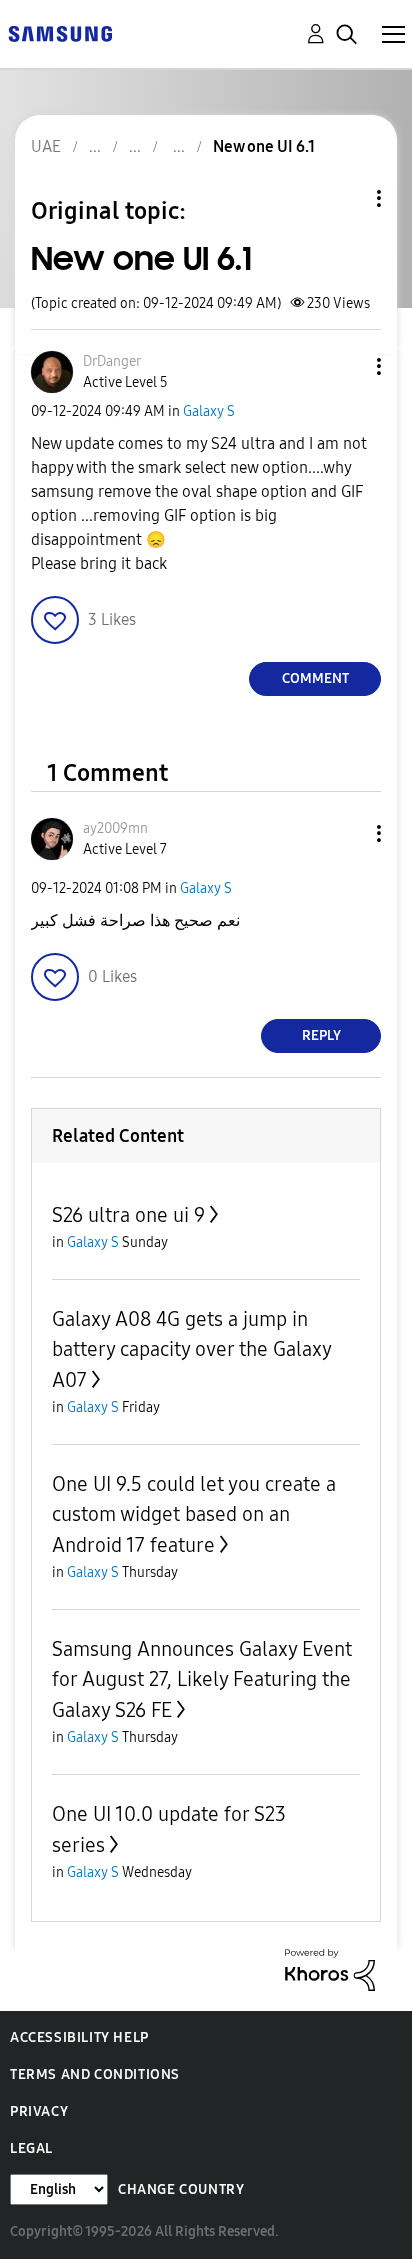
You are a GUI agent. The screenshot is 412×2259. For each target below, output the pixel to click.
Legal (31, 2148)
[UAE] (60, 32)
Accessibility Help (79, 2037)
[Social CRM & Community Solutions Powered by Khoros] (330, 1968)
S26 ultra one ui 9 (128, 1215)
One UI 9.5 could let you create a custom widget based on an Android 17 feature (194, 1514)
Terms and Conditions (95, 2074)
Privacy (39, 2111)
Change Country (181, 2189)
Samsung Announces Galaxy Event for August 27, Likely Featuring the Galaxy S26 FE (202, 1679)
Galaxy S (209, 411)
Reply (321, 1035)
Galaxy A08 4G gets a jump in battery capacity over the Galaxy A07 (191, 1349)
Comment (315, 678)
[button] (346, 366)
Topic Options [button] (345, 198)
